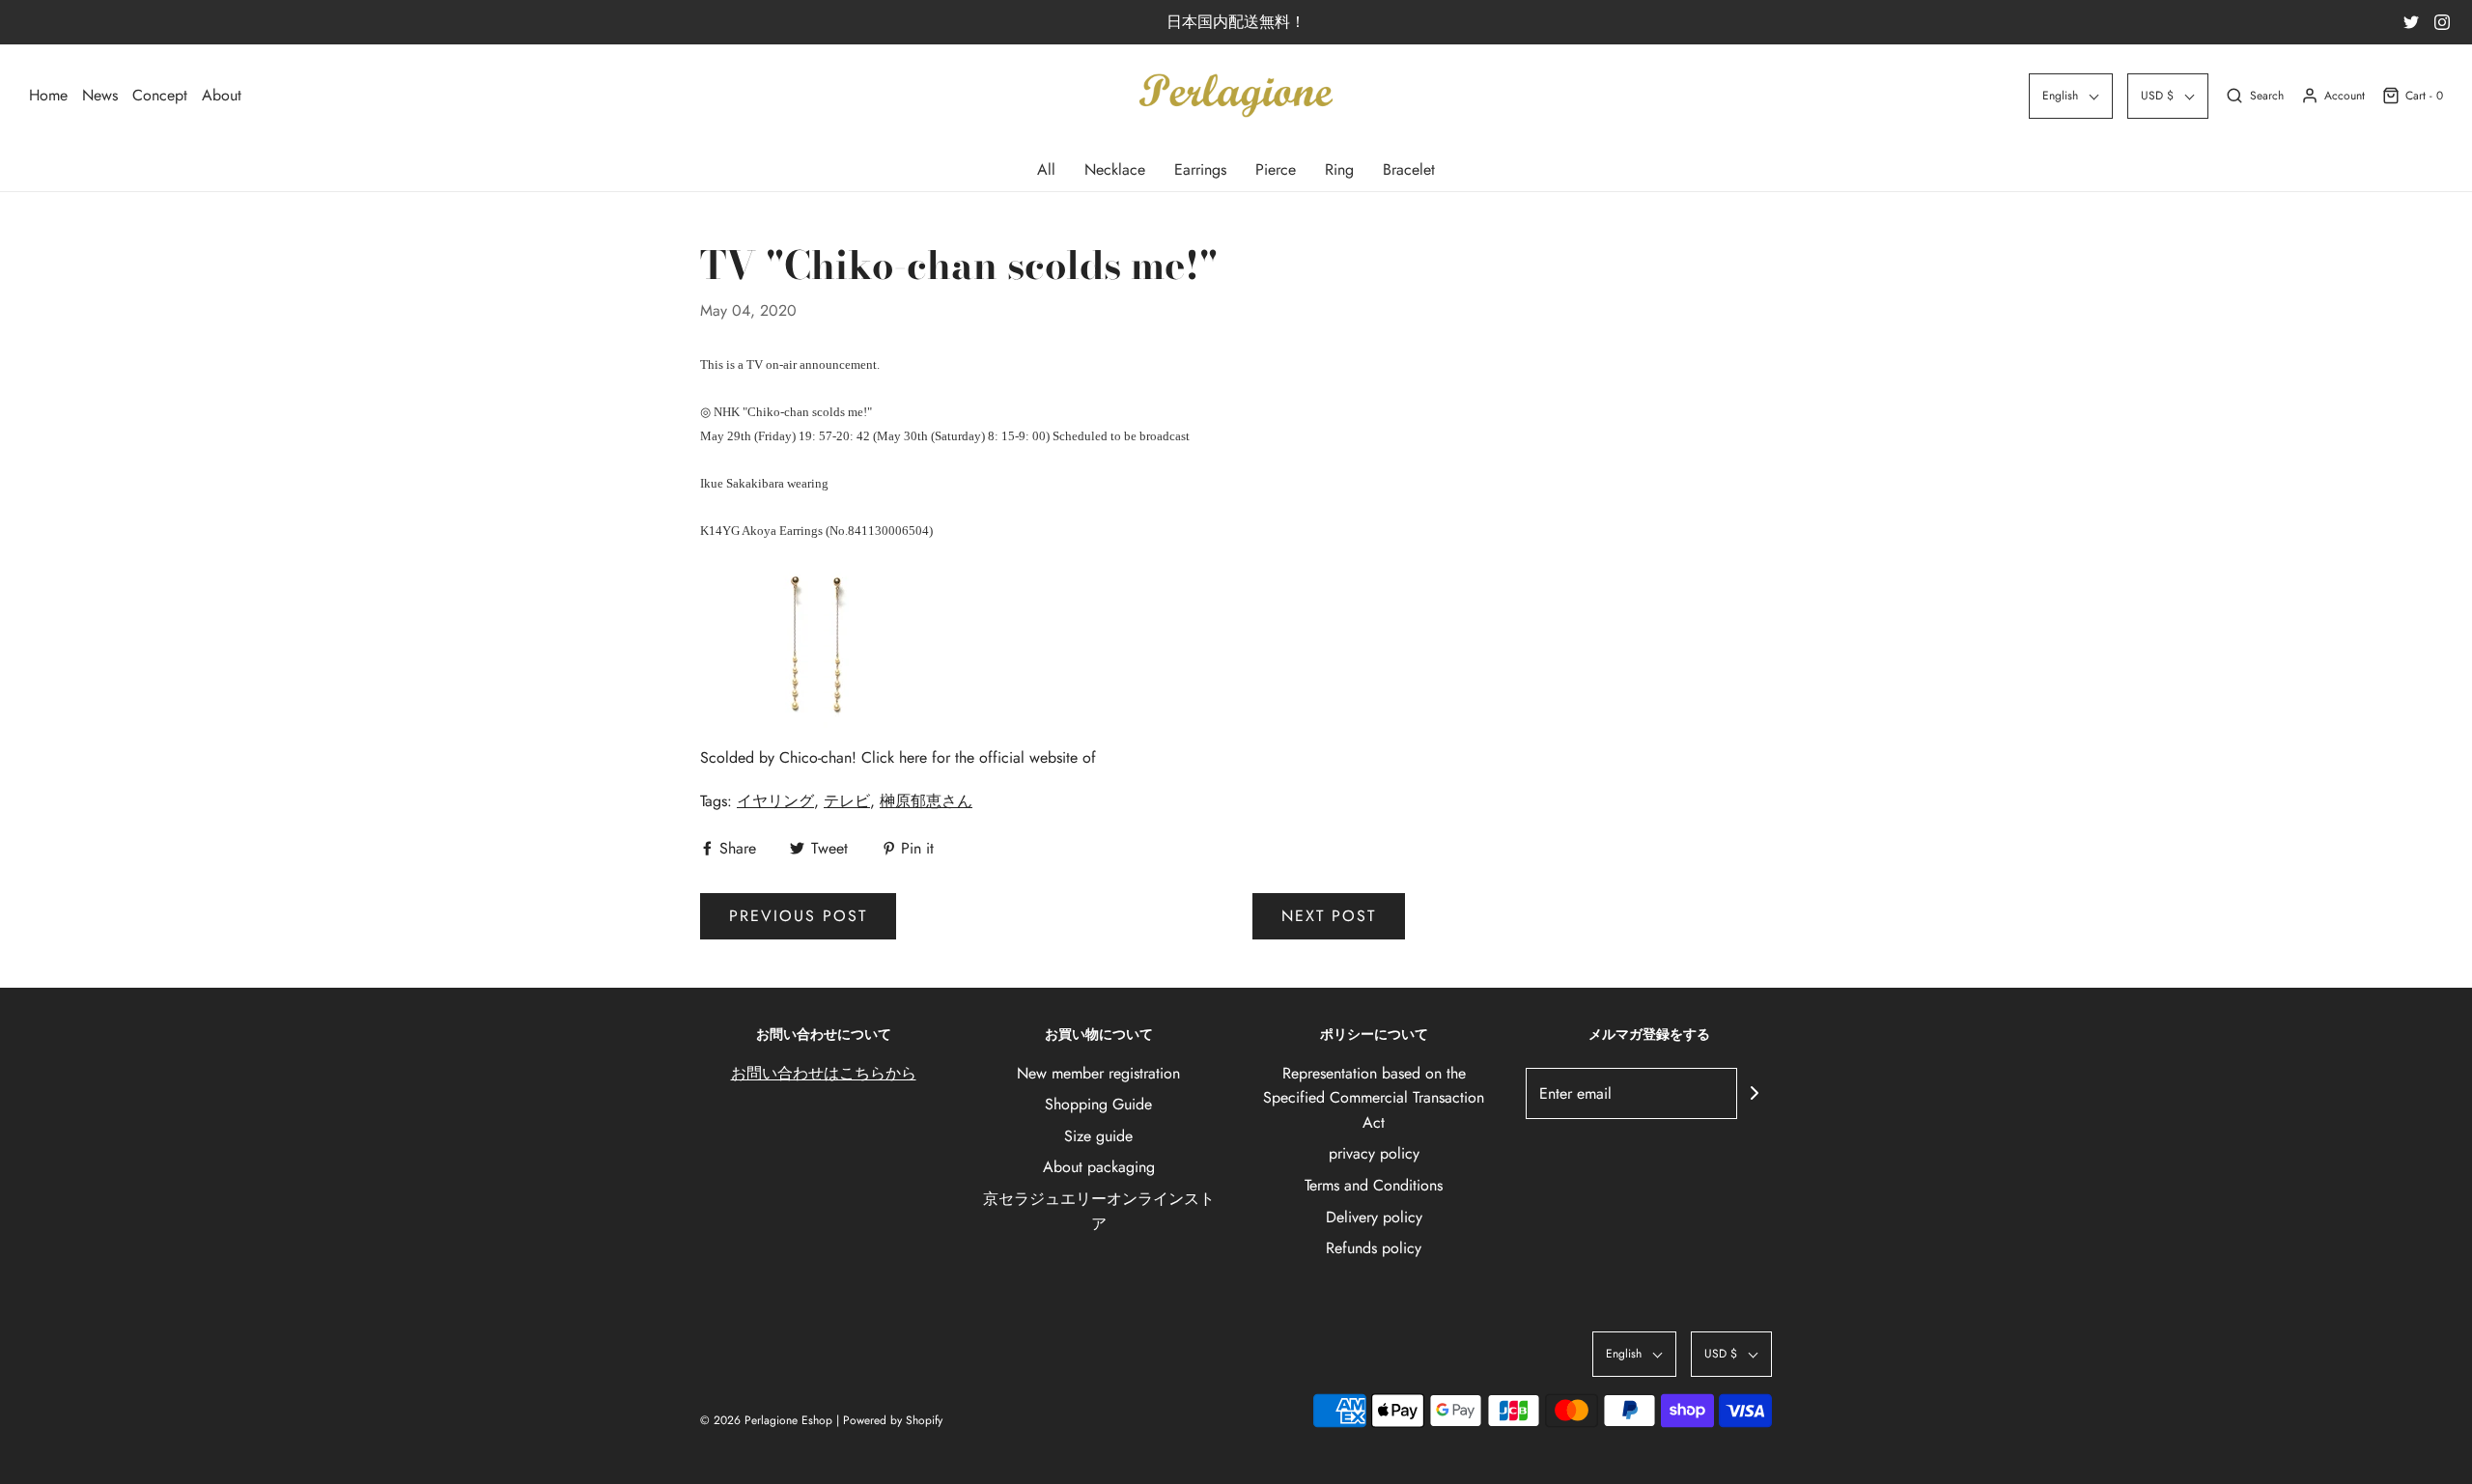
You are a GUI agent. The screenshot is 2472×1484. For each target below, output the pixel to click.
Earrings (1200, 169)
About (222, 95)
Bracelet (1409, 169)
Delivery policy (1374, 1217)
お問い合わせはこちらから (824, 1073)
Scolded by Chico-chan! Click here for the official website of (898, 757)
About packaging (1099, 1167)
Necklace (1115, 169)
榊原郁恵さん (926, 801)
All (1046, 169)
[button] (2071, 96)
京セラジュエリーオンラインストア (1099, 1211)
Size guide (1098, 1136)
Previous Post (798, 916)
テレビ (847, 801)
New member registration (1098, 1073)
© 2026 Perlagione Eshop (766, 1420)
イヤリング (775, 801)
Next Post (1329, 916)
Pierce (1276, 169)
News (100, 95)
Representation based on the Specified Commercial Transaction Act (1374, 1098)
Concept (160, 95)
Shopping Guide (1098, 1104)
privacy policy (1374, 1153)
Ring (1339, 169)
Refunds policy (1374, 1248)
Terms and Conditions (1374, 1185)
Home (48, 95)
